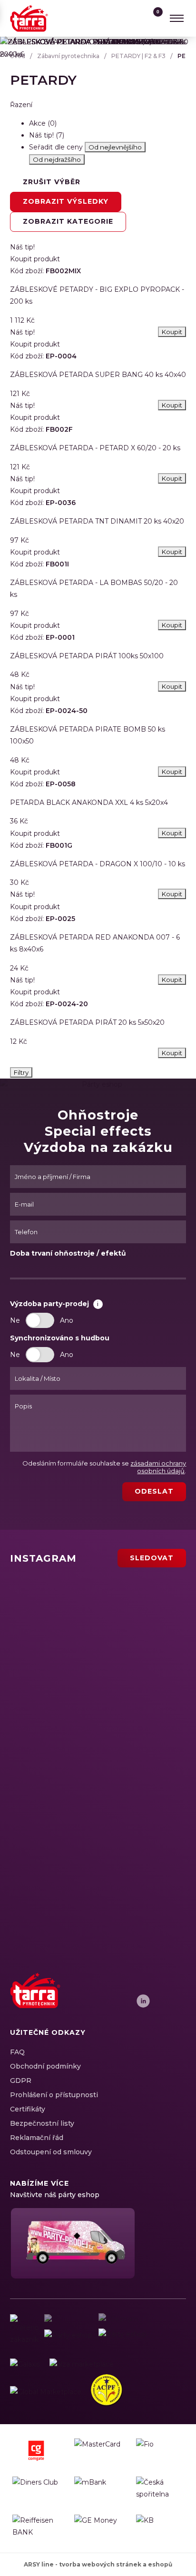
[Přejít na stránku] (25, 2364)
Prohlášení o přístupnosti (54, 2095)
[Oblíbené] (135, 18)
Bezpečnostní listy (42, 2123)
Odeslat (154, 1491)
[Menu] (176, 18)
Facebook (110, 2001)
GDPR (21, 2081)
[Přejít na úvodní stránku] (29, 18)
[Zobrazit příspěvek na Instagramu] (68, 1606)
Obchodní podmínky (45, 2066)
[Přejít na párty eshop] (72, 2243)
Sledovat (152, 1558)
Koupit (172, 1053)
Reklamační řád (37, 2138)
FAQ (17, 2052)
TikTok (176, 2001)
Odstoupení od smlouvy (51, 2152)
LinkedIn (143, 2001)
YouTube (160, 2001)
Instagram (127, 2001)
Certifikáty (28, 2109)
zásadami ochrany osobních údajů (158, 1467)
